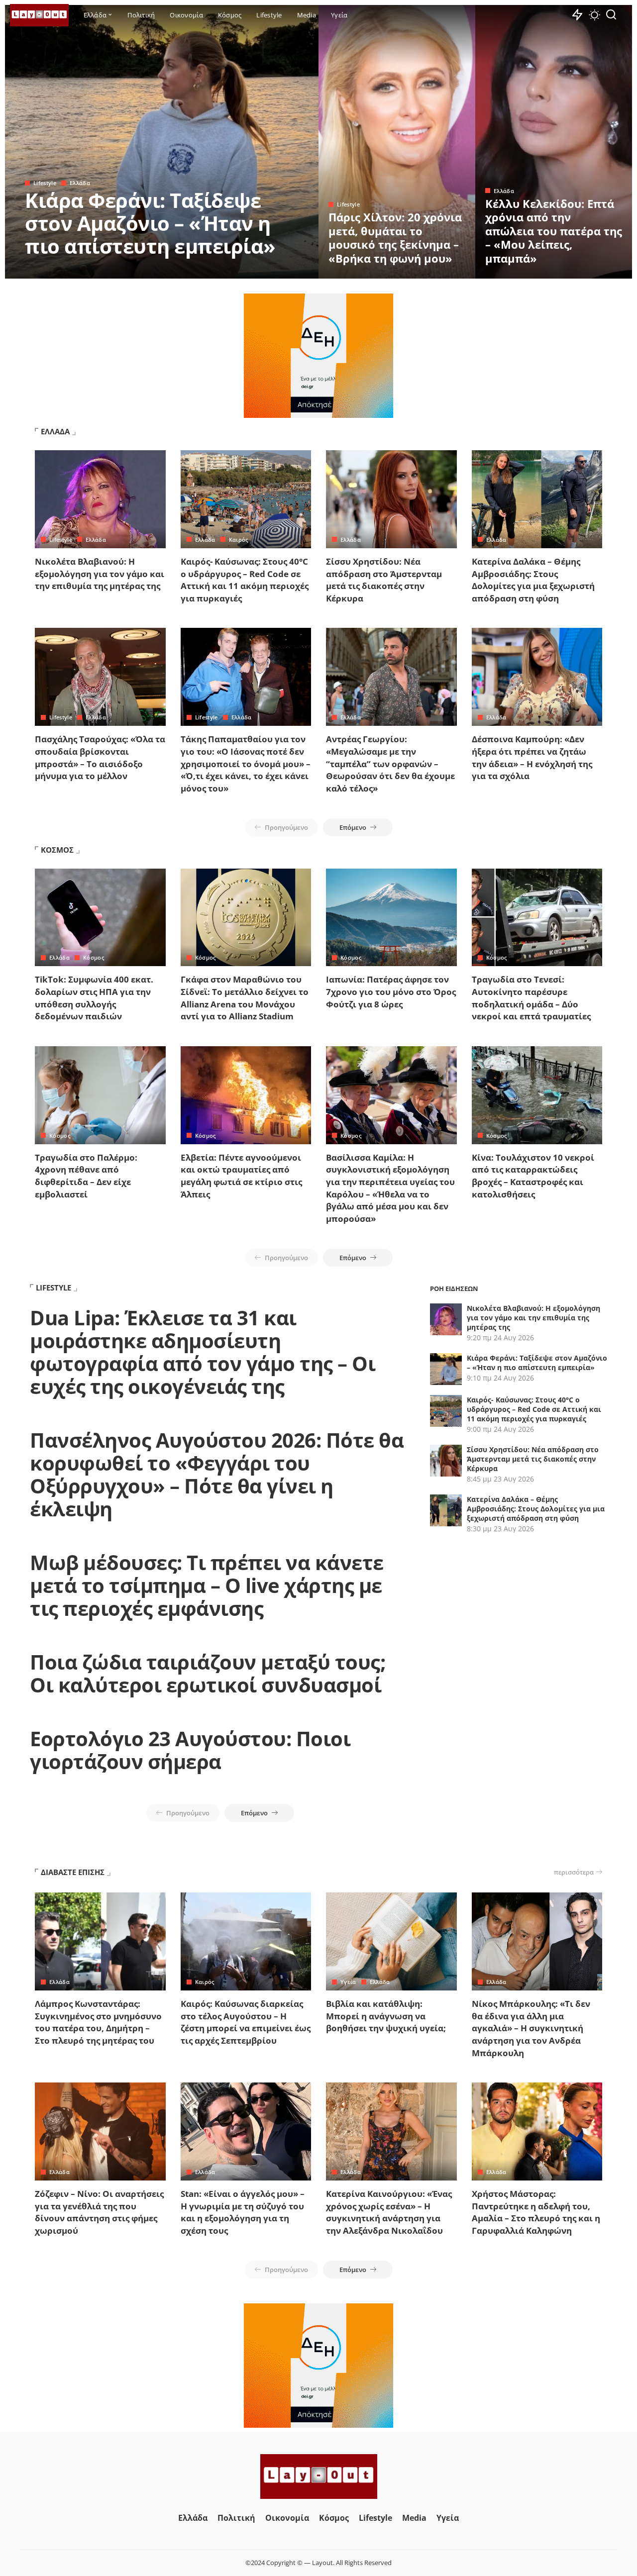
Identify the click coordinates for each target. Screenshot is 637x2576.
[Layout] (39, 15)
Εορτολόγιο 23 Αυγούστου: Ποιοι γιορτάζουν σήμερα (190, 1750)
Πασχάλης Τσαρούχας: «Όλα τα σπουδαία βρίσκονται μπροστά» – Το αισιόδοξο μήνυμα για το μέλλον (100, 757)
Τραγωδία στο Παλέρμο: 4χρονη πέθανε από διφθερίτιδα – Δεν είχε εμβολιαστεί (86, 1176)
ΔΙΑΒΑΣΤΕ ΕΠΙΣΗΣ (73, 1872)
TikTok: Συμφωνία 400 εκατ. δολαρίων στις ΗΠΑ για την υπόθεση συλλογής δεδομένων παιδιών (94, 998)
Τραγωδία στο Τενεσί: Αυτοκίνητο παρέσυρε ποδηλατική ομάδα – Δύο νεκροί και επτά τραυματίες (531, 998)
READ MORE (271, 270)
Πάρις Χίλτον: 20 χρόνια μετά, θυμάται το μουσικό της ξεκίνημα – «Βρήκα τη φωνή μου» (395, 238)
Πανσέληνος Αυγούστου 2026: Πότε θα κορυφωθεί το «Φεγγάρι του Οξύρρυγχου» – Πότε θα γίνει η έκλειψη (217, 1474)
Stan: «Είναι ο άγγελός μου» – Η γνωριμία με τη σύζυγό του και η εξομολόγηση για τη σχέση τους (243, 2212)
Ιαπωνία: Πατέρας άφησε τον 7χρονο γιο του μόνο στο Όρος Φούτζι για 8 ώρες (391, 991)
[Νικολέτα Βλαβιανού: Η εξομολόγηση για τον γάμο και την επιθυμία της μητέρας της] (100, 499)
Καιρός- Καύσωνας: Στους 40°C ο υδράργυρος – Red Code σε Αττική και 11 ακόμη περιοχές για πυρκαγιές (245, 580)
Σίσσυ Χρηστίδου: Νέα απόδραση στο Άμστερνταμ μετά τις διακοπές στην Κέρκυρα (384, 580)
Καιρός (239, 540)
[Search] (611, 15)
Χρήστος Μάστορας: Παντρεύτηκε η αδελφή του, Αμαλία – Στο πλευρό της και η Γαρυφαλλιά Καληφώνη (536, 2212)
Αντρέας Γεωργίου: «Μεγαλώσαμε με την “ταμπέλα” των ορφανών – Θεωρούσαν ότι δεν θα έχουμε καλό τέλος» (390, 764)
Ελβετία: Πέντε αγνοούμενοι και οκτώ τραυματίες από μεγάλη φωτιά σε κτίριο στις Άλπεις (241, 1176)
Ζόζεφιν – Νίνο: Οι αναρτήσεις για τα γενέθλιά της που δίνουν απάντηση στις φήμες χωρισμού (99, 2212)
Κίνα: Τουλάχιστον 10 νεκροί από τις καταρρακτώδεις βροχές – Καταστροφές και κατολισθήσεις (533, 1176)
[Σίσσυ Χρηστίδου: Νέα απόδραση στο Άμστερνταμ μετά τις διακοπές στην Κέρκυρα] (391, 499)
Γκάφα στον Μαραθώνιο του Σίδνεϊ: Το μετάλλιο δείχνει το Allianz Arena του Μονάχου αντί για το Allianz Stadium (245, 998)
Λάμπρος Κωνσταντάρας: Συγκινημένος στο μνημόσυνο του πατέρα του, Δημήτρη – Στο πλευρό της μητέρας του (98, 2022)
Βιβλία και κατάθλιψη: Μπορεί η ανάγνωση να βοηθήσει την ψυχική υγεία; (386, 2016)
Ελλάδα (80, 183)
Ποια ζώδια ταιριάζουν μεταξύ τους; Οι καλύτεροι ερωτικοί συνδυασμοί (208, 1673)
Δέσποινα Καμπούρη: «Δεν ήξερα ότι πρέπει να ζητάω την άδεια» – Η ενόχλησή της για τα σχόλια (532, 757)
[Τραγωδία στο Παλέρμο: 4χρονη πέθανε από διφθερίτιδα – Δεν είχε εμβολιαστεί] (100, 1095)
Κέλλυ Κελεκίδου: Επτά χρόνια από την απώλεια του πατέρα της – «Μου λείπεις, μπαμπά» (554, 231)
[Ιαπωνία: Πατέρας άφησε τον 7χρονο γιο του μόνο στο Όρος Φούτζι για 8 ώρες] (391, 918)
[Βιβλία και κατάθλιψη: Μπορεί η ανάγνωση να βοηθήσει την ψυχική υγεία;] (391, 1941)
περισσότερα (574, 1872)
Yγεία (348, 1982)
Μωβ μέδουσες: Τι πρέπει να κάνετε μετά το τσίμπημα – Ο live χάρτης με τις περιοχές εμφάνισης (207, 1585)
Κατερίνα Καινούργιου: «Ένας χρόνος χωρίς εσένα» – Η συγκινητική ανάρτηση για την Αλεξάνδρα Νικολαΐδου (389, 2212)
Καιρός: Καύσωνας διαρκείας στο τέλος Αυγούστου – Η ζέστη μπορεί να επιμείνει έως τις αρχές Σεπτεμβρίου (246, 2022)
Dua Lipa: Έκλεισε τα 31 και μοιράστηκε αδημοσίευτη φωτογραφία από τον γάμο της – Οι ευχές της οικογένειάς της (203, 1352)
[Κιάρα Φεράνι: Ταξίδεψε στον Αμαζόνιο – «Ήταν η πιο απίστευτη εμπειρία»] (162, 142)
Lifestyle (45, 183)
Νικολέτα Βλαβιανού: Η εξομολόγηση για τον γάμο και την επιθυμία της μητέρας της (100, 574)
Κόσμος (94, 957)
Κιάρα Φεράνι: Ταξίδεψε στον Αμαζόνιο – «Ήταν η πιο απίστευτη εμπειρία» (150, 223)
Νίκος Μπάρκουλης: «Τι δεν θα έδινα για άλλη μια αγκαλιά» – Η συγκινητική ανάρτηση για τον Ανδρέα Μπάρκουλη (531, 2028)
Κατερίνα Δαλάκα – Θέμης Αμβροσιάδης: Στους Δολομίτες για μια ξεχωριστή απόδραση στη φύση (533, 580)
